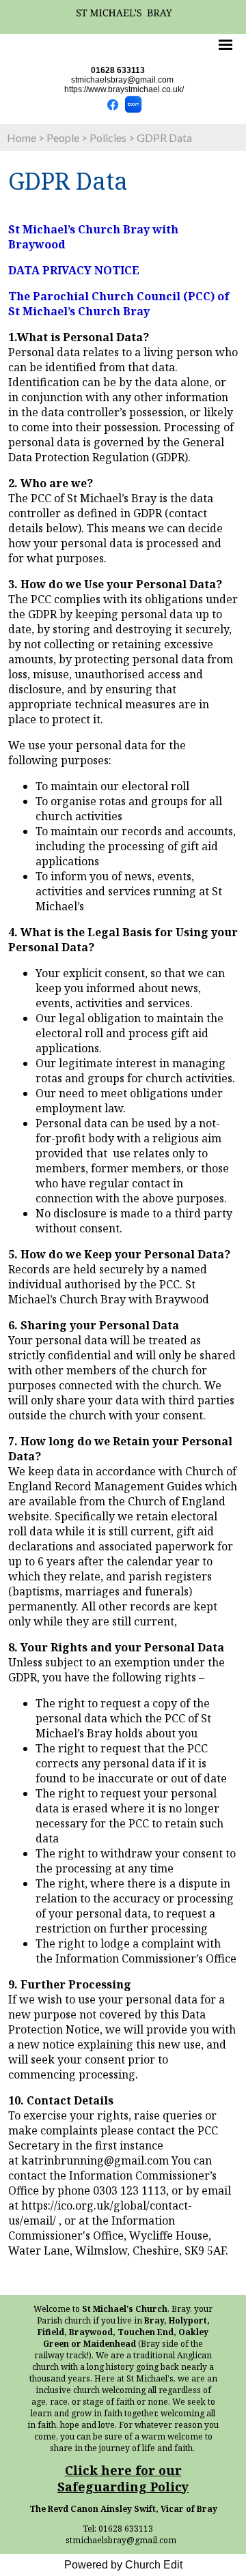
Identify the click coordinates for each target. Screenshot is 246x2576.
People (63, 138)
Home (22, 138)
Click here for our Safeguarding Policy (123, 2478)
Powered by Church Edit (123, 2565)
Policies (108, 138)
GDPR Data (164, 138)
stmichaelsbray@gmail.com (122, 80)
